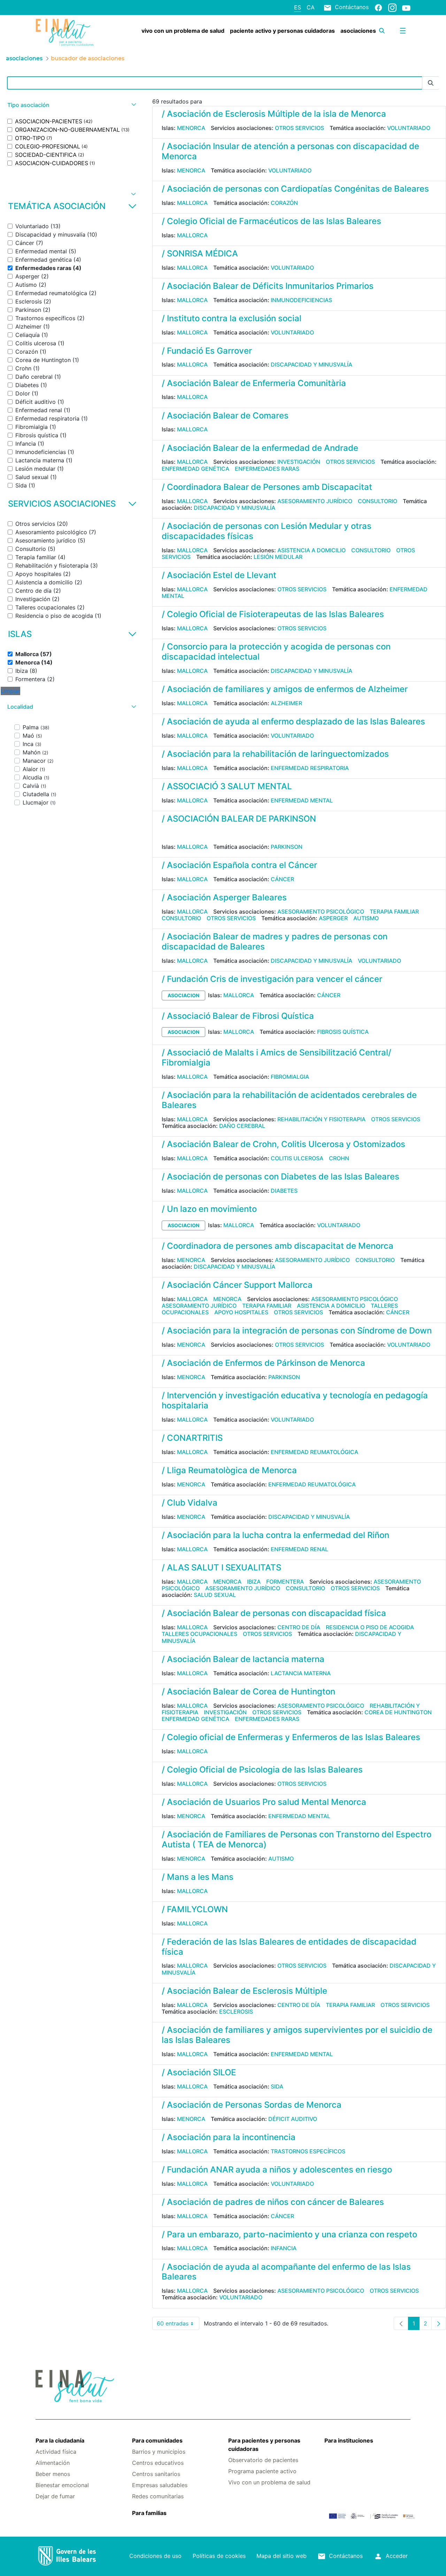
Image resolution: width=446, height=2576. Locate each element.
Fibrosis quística (343, 1032)
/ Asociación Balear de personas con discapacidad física (274, 1613)
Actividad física (56, 2452)
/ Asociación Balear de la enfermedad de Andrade (260, 448)
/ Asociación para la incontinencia (229, 2137)
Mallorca (192, 203)
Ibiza (254, 1582)
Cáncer (282, 879)
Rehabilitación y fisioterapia (321, 1119)
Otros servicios (299, 128)
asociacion (183, 995)
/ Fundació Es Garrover (207, 351)
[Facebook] (378, 7)
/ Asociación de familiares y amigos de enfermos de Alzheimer (285, 689)
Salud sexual (215, 1595)
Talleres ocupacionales (199, 1634)
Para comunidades (157, 2440)
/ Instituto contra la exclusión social (232, 318)
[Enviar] (431, 83)
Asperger (333, 918)
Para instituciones (349, 2440)
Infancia (284, 2248)
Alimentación (53, 2463)
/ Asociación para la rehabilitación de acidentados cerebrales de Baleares (289, 1100)
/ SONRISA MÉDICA (200, 253)
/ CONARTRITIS (192, 1438)
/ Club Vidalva (190, 1503)
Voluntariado (409, 128)
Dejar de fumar (55, 2496)
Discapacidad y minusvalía (312, 364)
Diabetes (284, 1191)
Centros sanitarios (156, 2474)
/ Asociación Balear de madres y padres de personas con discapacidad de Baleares (275, 941)
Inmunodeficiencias (301, 300)
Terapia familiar (394, 912)
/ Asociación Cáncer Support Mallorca (237, 1285)
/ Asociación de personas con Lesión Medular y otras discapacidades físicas (267, 531)
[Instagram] (392, 7)
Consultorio (378, 501)
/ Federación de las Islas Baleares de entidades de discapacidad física (289, 1947)
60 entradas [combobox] (178, 2325)
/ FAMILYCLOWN (195, 1909)
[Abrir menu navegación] (403, 31)
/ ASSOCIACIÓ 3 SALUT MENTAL (227, 786)
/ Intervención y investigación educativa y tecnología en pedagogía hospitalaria (295, 1400)
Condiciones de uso (155, 2556)
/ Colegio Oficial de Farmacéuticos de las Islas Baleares (271, 221)
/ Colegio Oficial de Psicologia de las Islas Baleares (262, 1770)
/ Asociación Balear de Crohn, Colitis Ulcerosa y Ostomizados (283, 1144)
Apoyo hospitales (241, 1312)
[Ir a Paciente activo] (67, 32)
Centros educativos (158, 2463)
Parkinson (287, 847)
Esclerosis (236, 2012)
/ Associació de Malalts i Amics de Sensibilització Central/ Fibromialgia (276, 1058)
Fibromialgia (290, 1077)
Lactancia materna (301, 1673)
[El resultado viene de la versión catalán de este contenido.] (164, 834)
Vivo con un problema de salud (269, 2482)
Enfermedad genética (195, 469)
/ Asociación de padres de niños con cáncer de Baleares (273, 2202)
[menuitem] (183, 31)
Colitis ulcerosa (297, 1158)
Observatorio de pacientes (263, 2460)
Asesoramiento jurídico (315, 501)
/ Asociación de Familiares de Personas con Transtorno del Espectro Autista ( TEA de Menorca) (297, 1839)
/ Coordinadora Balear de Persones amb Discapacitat (267, 487)
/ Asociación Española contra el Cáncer (239, 865)
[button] (71, 105)
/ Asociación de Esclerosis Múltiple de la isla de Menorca (274, 114)
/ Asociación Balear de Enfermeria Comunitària (254, 383)
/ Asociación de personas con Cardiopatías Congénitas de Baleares (295, 189)
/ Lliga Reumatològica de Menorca (229, 1470)
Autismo (366, 918)
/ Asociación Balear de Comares (225, 416)
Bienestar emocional (62, 2485)
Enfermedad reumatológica (314, 1452)
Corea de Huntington (398, 1712)
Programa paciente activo (262, 2471)
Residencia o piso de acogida (370, 1627)
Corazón (284, 203)
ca (311, 7)
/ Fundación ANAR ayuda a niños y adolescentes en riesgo (277, 2170)
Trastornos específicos (308, 2151)
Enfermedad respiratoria (310, 768)
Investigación (299, 462)
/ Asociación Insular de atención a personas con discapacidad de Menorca (290, 151)
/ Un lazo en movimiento (209, 1209)
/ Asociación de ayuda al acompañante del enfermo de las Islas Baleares (286, 2272)
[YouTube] (406, 8)
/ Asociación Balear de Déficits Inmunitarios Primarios (268, 286)
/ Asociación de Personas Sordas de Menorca (252, 2105)
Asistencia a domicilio (312, 550)
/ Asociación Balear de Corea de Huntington (248, 1691)
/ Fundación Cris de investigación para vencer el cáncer (272, 979)
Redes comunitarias (158, 2496)
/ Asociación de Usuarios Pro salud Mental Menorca (264, 1802)
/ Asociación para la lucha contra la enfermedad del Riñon (275, 1535)
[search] (382, 31)
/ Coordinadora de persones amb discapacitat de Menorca (278, 1246)
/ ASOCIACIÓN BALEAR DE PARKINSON (239, 819)
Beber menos (53, 2474)
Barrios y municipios (159, 2452)
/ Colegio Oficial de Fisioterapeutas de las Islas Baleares (273, 614)
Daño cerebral (242, 1126)
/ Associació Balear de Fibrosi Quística (238, 1016)
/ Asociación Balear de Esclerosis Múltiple (244, 1991)
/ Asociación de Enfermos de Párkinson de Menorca (263, 1363)
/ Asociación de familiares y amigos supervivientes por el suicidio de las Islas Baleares (297, 2035)
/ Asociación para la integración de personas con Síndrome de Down (297, 1331)
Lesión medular (278, 557)
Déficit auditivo (293, 2119)
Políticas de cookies (219, 2556)
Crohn (339, 1158)
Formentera (285, 1582)
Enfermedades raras (267, 469)
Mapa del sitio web (282, 2556)
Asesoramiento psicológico (321, 912)
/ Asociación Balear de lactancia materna (243, 1659)
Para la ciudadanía (60, 2440)
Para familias (149, 2513)
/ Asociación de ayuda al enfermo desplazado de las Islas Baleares (293, 721)
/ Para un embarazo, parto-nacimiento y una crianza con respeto (289, 2234)
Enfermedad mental (302, 800)
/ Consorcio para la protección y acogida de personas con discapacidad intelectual (276, 652)
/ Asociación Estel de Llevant (219, 575)
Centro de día (299, 1627)
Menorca (191, 128)
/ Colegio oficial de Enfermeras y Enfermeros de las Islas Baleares (291, 1737)
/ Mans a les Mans (198, 1877)
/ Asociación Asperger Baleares (224, 897)
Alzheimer (286, 703)
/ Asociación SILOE (199, 2072)
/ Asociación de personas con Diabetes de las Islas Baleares (280, 1176)
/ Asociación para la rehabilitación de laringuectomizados (275, 754)
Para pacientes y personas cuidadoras (264, 2445)
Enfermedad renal (299, 1549)
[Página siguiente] (439, 2323)
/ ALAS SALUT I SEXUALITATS (221, 1567)
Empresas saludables (160, 2485)
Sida (277, 2086)
